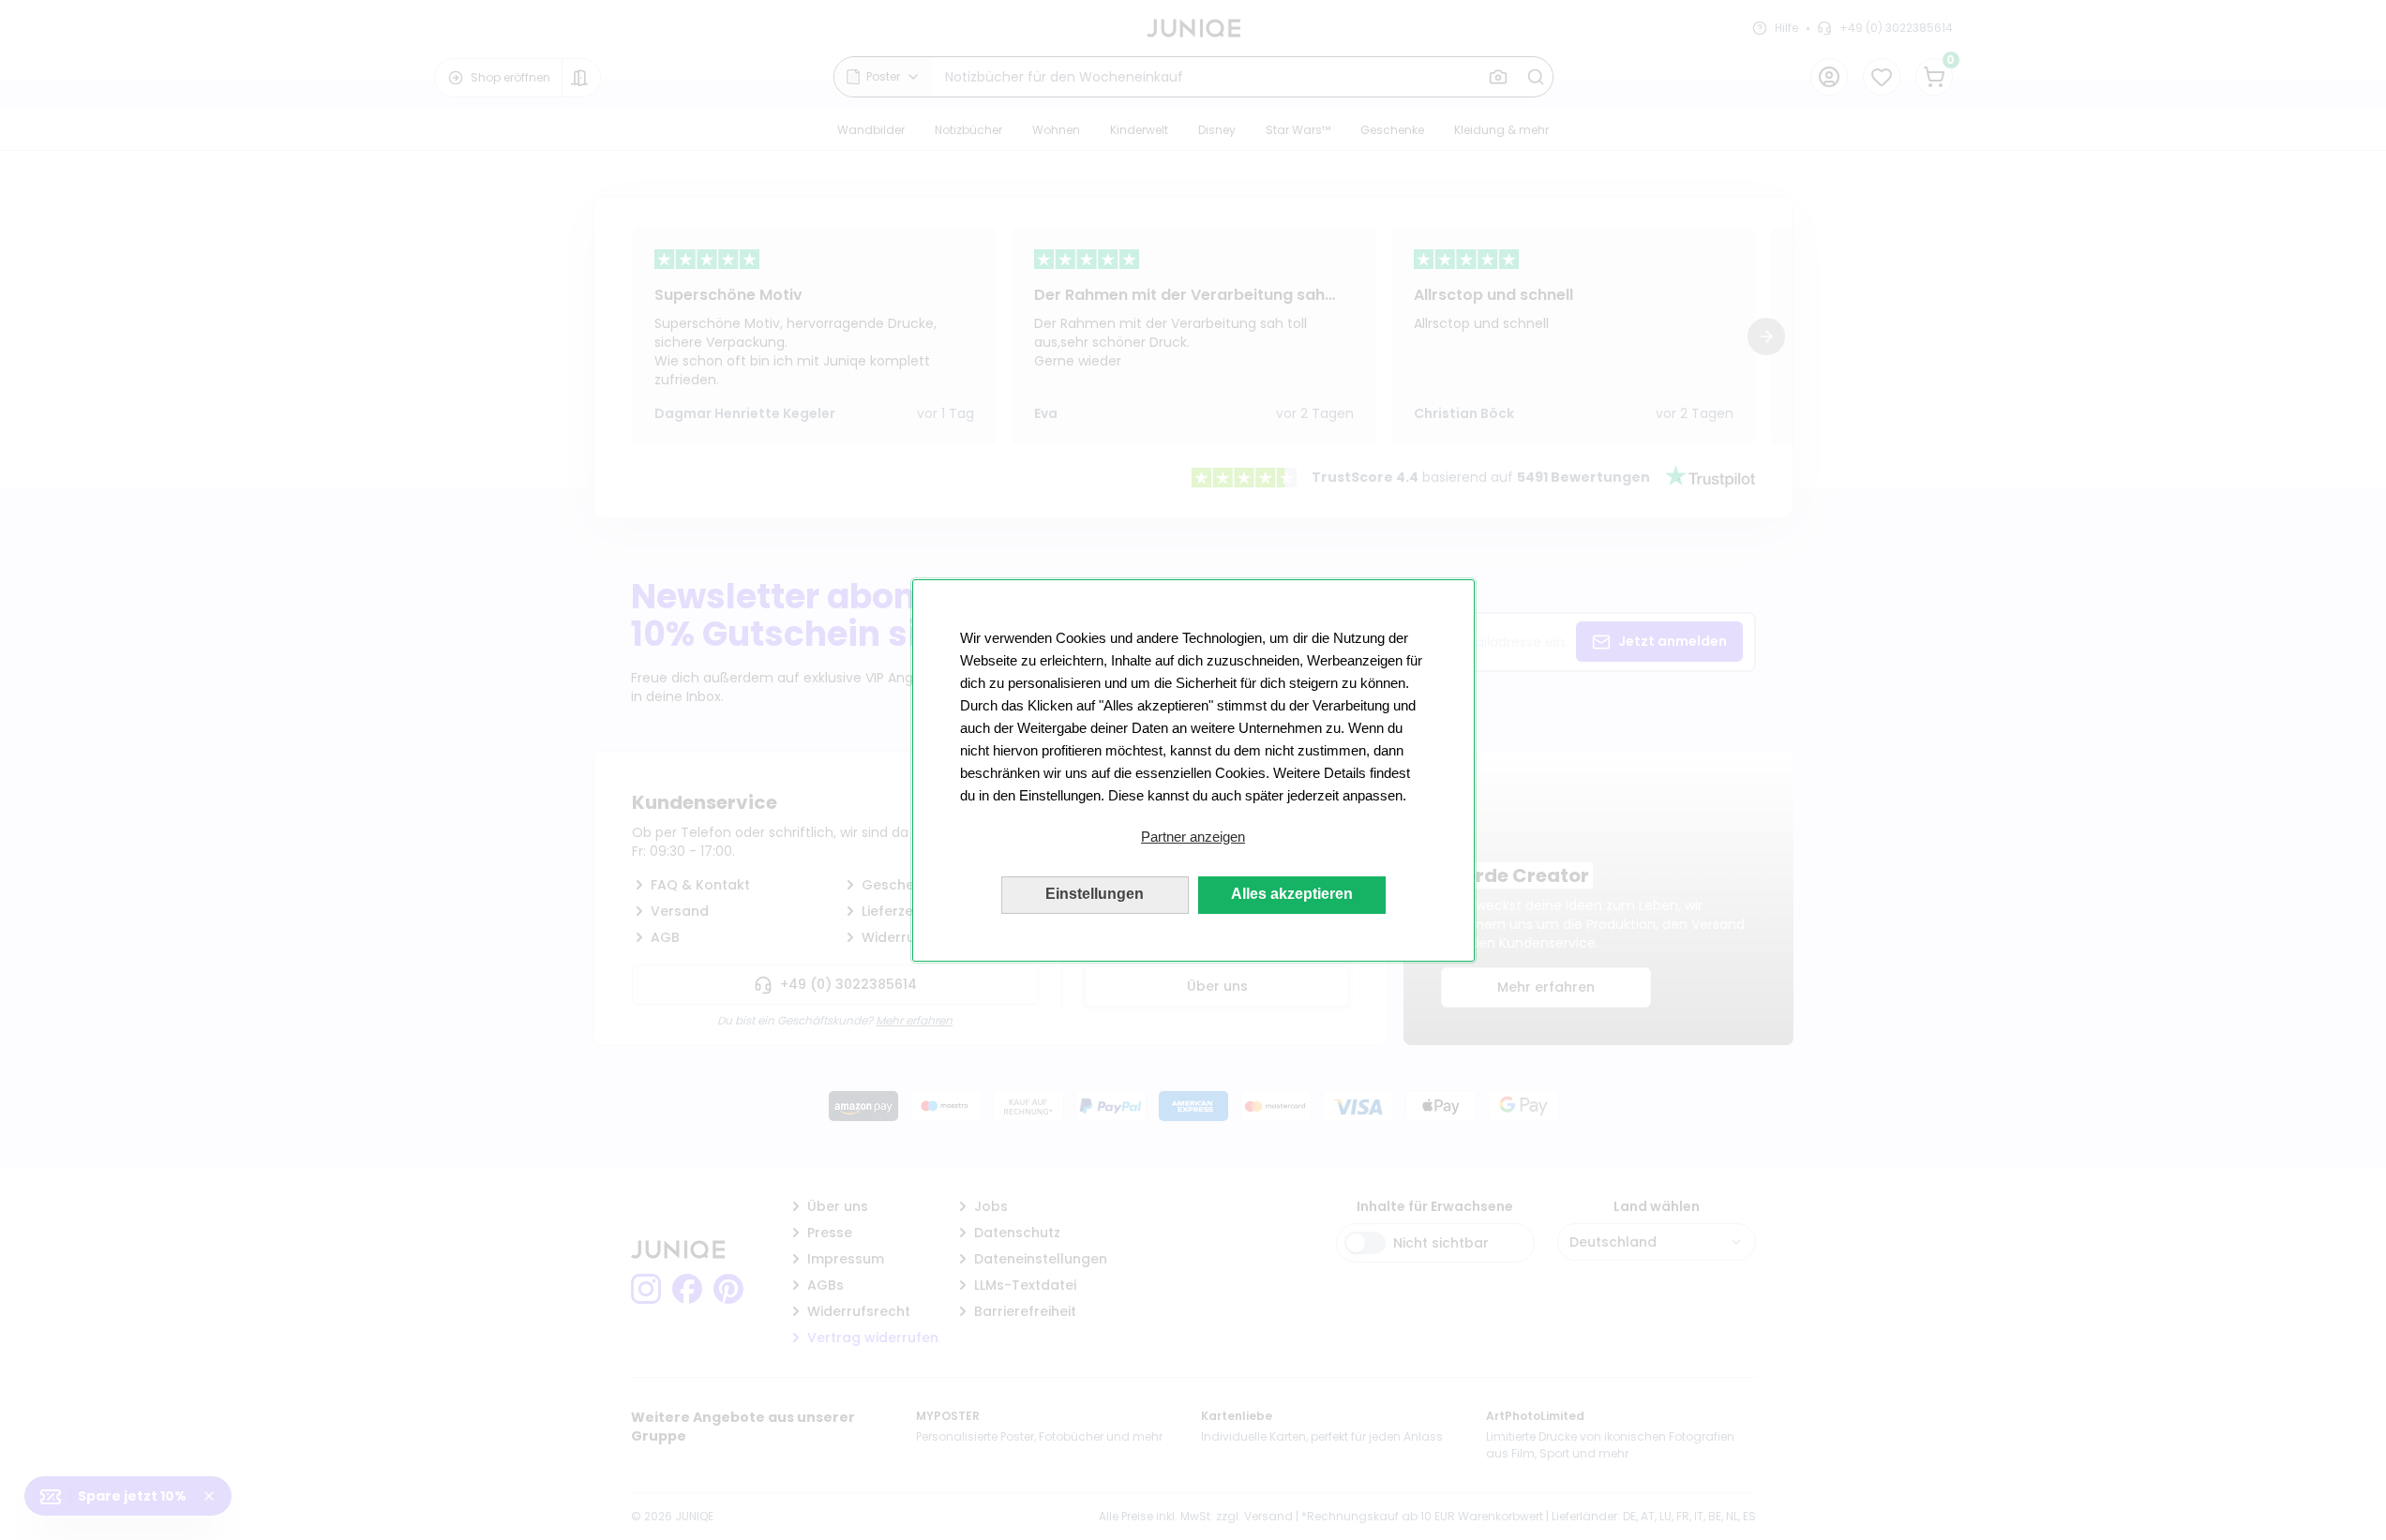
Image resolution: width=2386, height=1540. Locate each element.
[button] (1193, 837)
